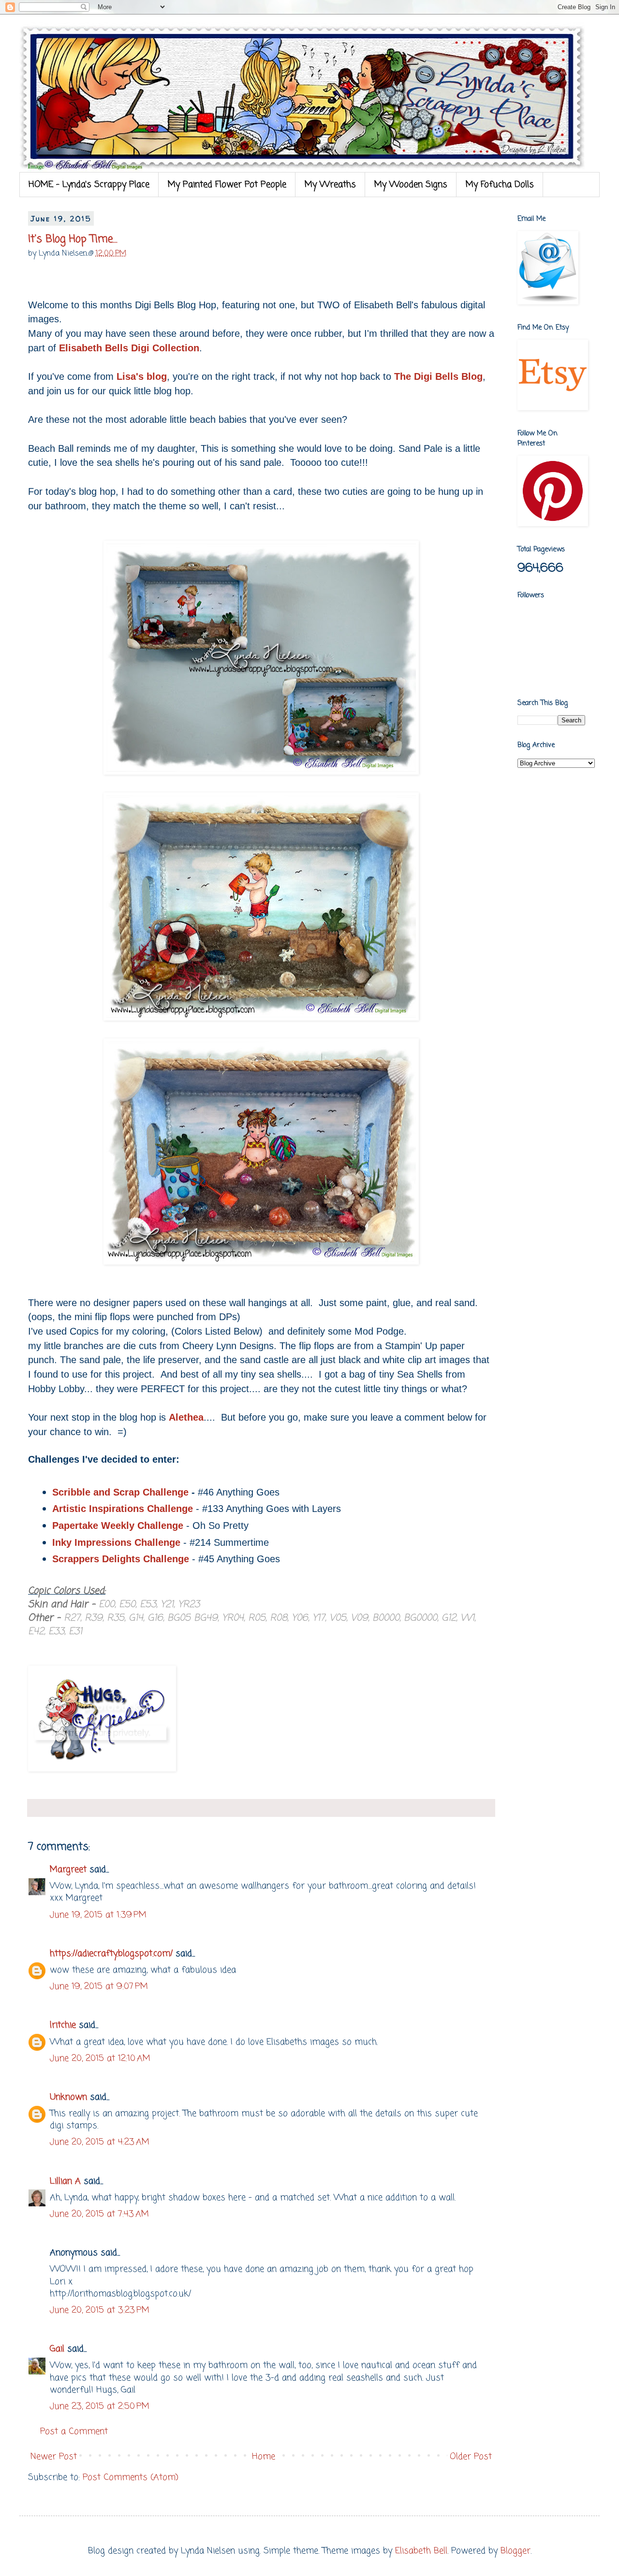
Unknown (68, 2097)
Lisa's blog (142, 376)
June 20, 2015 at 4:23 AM (100, 2142)
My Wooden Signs (411, 185)
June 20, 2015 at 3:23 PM (100, 2310)
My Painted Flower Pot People (227, 185)
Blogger (516, 2551)
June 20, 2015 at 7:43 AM (99, 2214)
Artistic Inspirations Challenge (123, 1509)
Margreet (68, 1870)
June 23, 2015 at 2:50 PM (100, 2406)
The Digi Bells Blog (438, 376)
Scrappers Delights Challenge (121, 1559)
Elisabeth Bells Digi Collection (129, 348)
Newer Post (54, 2457)
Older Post (471, 2457)
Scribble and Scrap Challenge (120, 1492)
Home (264, 2457)
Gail (57, 2349)
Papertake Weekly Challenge (118, 1525)
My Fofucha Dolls (500, 185)
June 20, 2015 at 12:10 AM (100, 2058)
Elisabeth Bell (421, 2551)
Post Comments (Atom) (131, 2477)
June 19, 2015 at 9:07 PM (99, 1986)
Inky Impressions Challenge (116, 1542)
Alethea (186, 1417)
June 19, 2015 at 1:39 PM (98, 1915)
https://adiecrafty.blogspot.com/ (111, 1954)
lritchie (63, 2025)
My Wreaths (330, 185)
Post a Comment (74, 2432)
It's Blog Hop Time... (73, 239)
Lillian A (65, 2181)
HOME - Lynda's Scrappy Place (89, 185)
